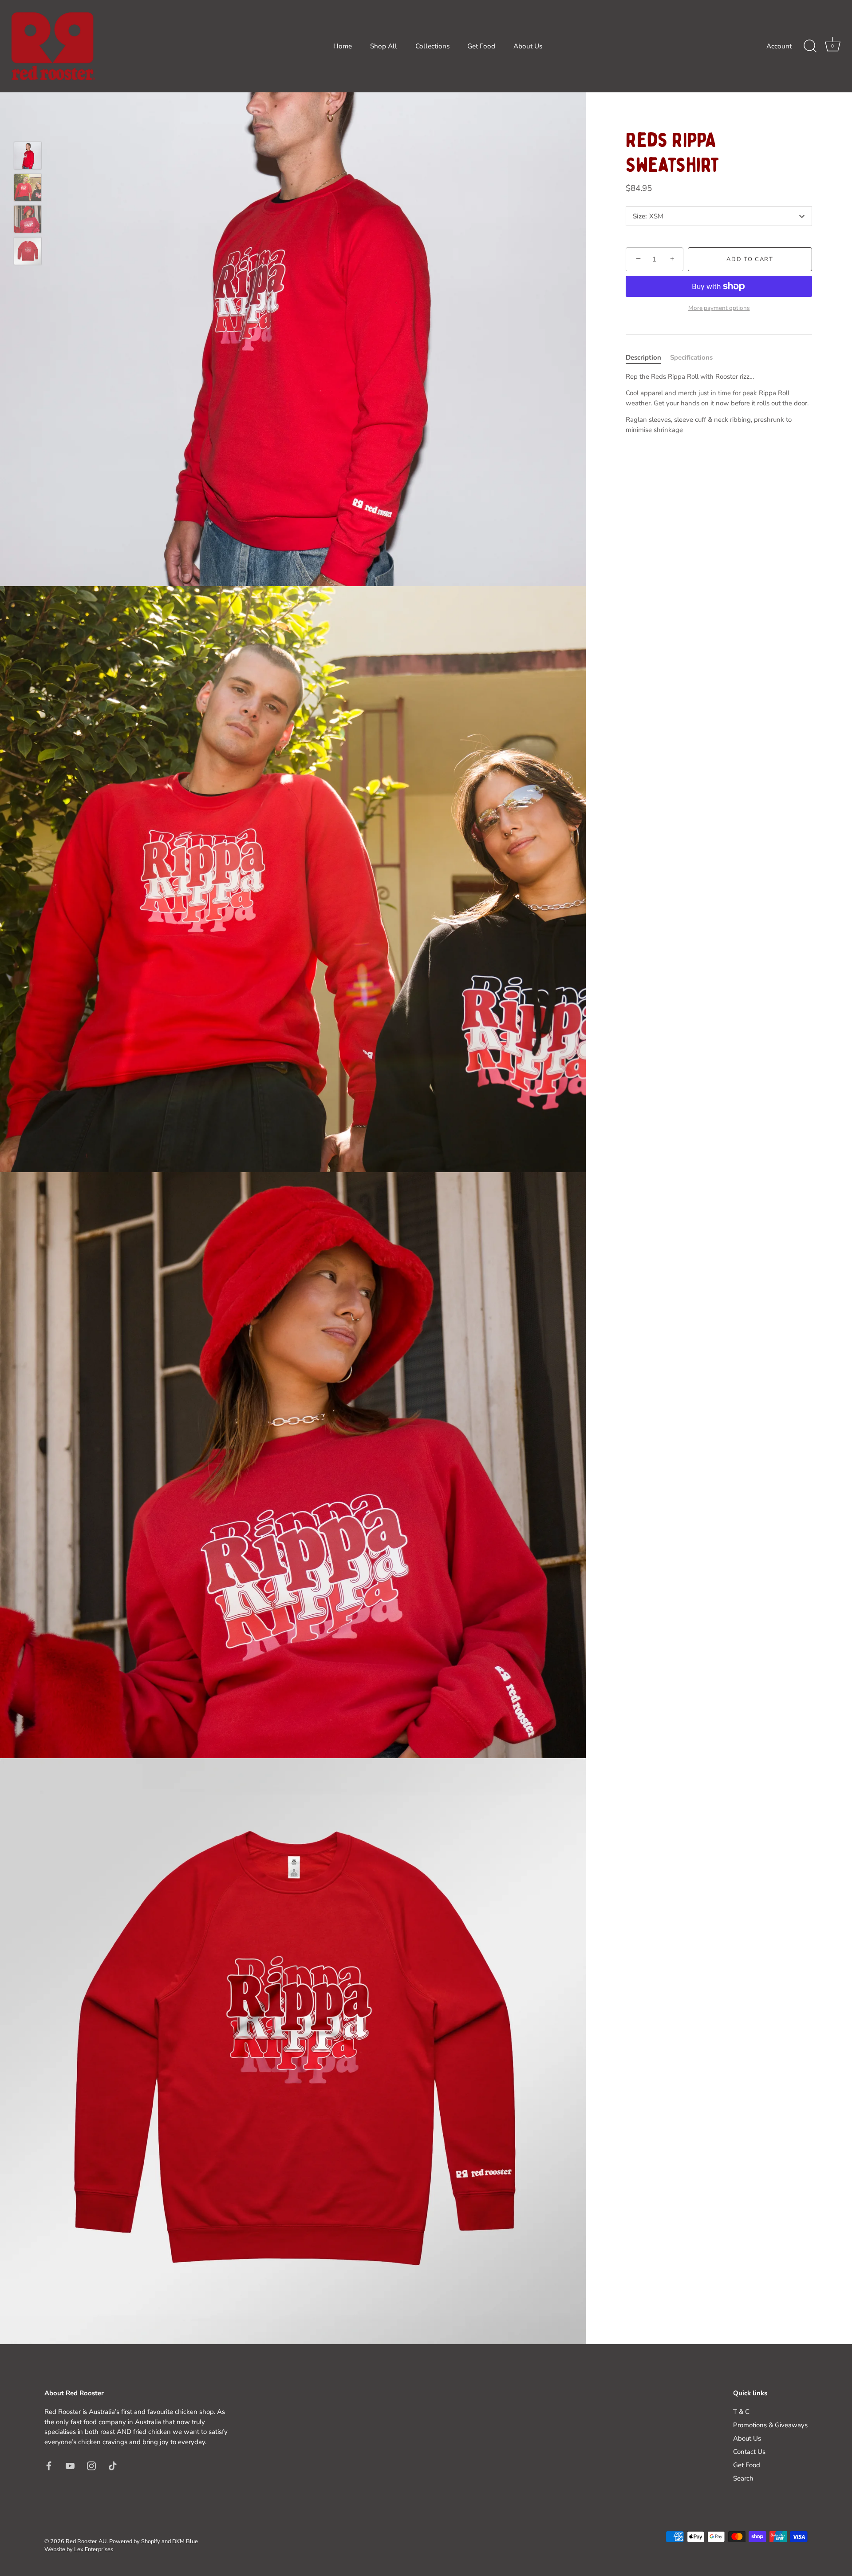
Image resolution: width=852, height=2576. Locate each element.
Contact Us (749, 2452)
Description (643, 357)
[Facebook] (49, 2465)
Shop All (384, 46)
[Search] (810, 46)
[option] (28, 157)
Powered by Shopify (135, 2541)
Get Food (481, 46)
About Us (528, 46)
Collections (432, 46)
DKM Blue (185, 2541)
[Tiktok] (113, 2465)
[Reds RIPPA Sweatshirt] (28, 156)
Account (779, 46)
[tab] (648, 358)
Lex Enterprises (94, 2549)
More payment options (719, 308)
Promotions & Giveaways (770, 2425)
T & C (741, 2412)
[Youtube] (70, 2465)
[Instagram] (91, 2465)
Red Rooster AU (86, 2541)
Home (343, 46)
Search (743, 2478)
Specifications (691, 357)
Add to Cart (750, 259)
